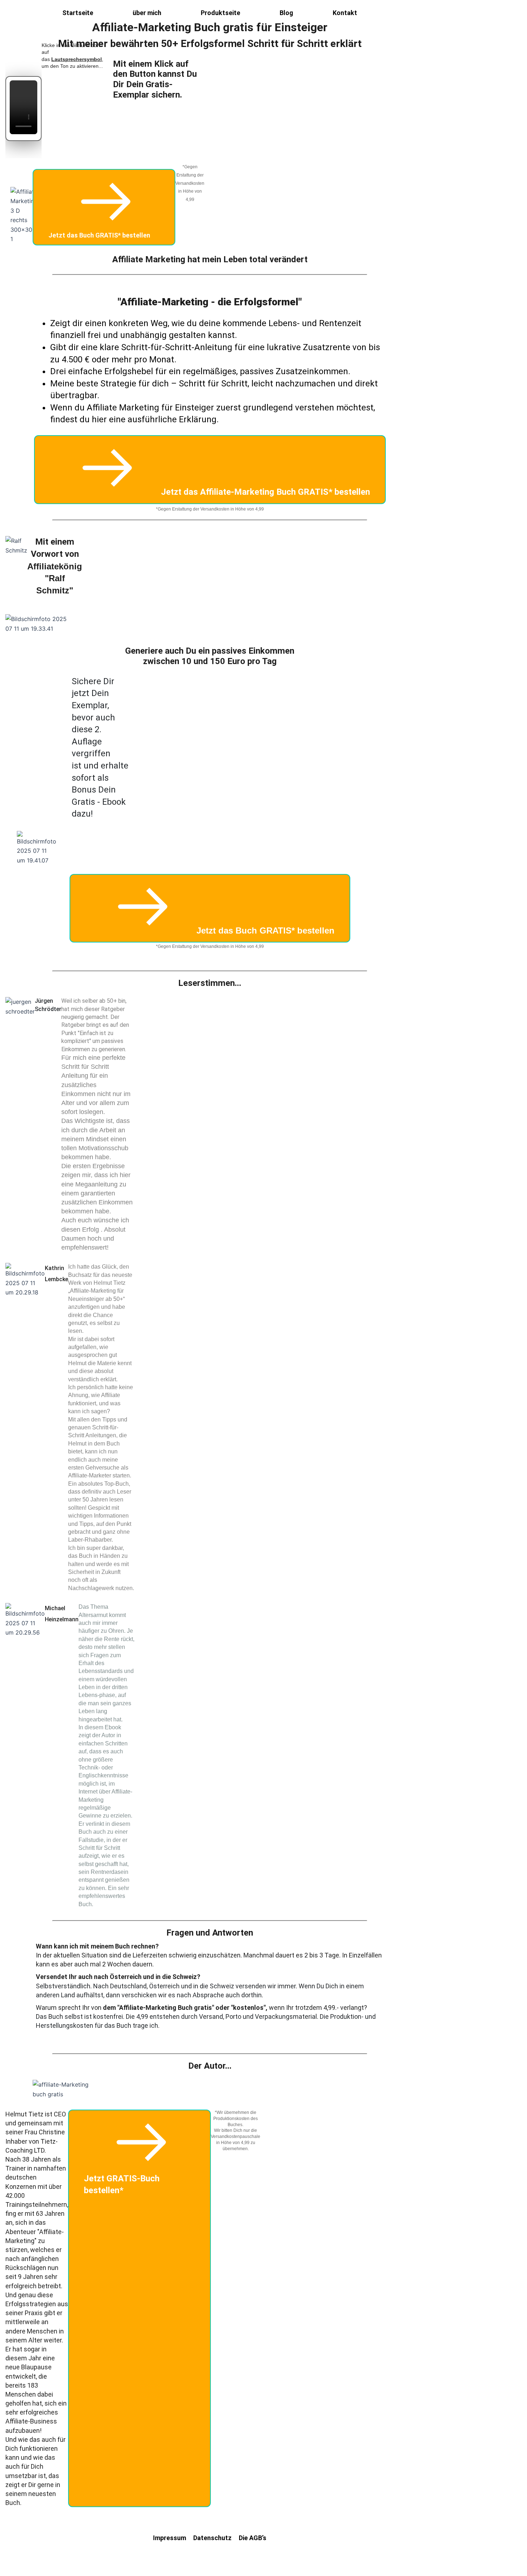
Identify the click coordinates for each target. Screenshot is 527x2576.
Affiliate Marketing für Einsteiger (150, 408)
